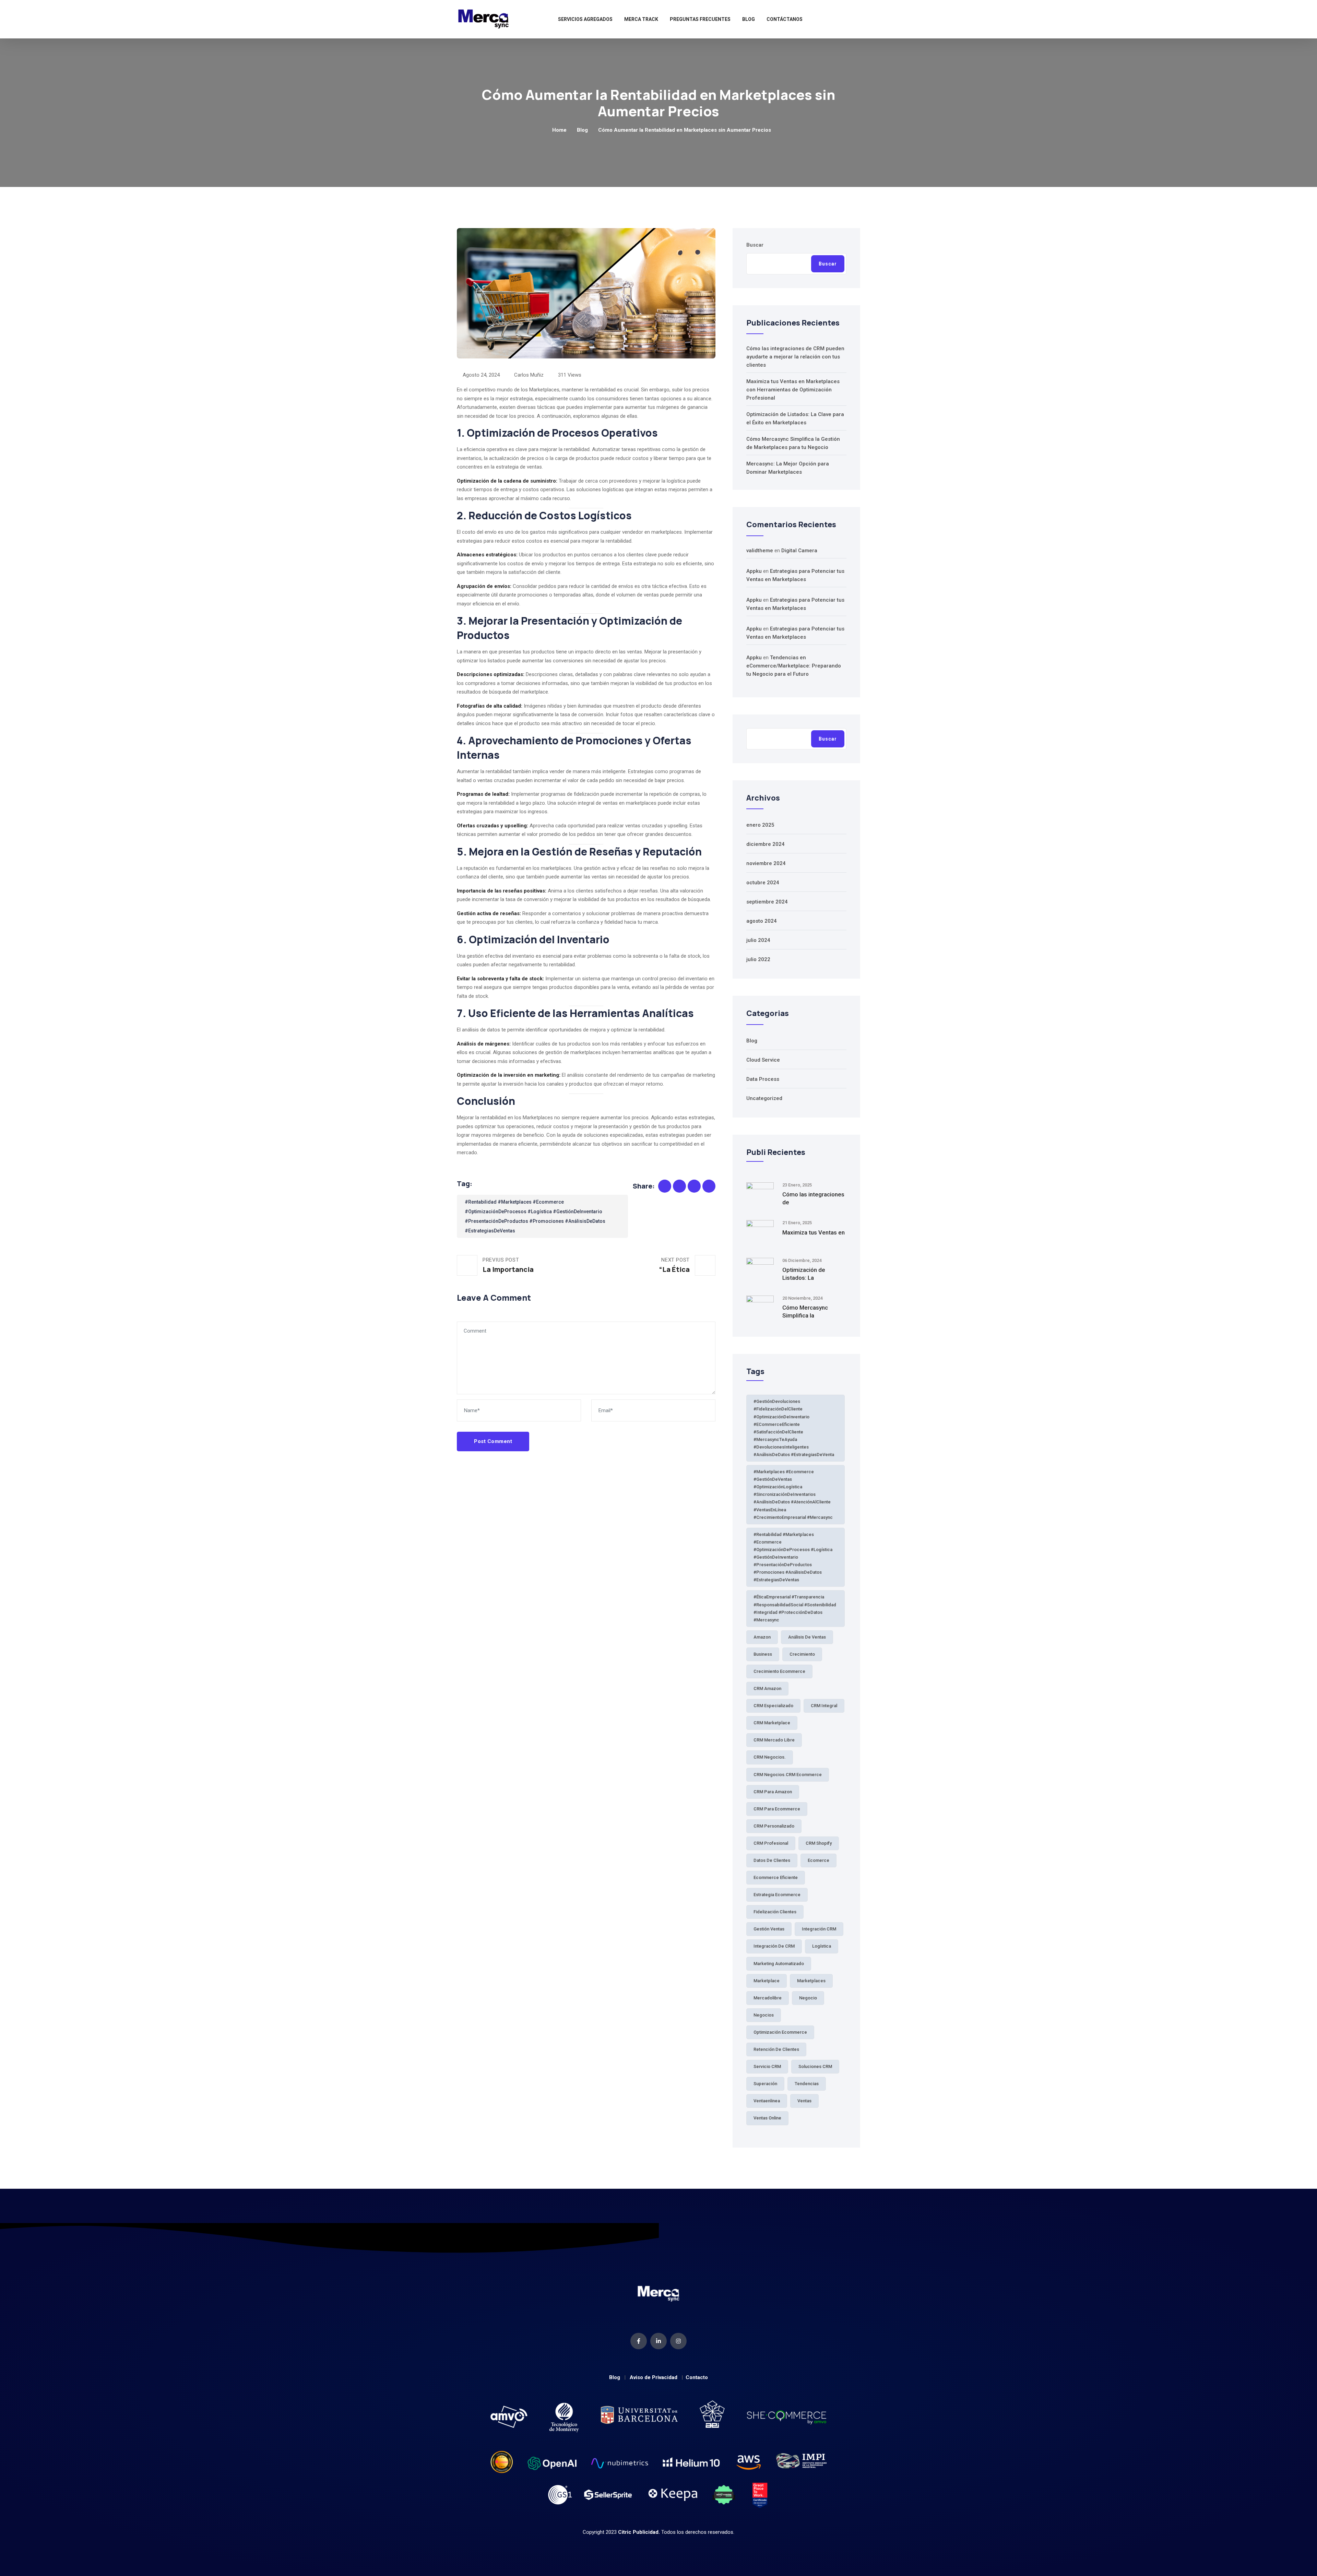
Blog (749, 19)
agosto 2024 (762, 921)
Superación (765, 2084)
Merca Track (641, 19)
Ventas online (767, 2118)
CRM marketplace (772, 1723)
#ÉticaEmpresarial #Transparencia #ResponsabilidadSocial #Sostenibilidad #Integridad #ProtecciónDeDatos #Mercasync (795, 1608)
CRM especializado (773, 1706)
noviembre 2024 (766, 863)
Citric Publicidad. (639, 2532)
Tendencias (807, 2084)
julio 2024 (758, 940)
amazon (762, 1637)
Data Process (763, 1079)
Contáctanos (785, 19)
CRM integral (824, 1706)
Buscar (755, 245)
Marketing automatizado (779, 1964)
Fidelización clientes (775, 1912)
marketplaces (811, 1981)
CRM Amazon (767, 1688)
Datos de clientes (772, 1860)
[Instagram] (678, 2341)
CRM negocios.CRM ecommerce (788, 1775)
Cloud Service (763, 1060)
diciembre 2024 (766, 844)
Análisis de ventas (807, 1637)
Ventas (804, 2101)
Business (763, 1654)
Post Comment (493, 1441)
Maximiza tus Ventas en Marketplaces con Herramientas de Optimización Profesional (793, 390)
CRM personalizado (774, 1826)
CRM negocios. (770, 1757)
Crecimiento (802, 1654)
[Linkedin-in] (658, 2341)
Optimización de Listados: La (804, 1274)
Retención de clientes (776, 2049)
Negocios (764, 2015)
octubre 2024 (763, 883)
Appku (754, 571)
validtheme (760, 551)
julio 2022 (758, 959)
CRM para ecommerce (777, 1809)
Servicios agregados (585, 19)
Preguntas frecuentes (700, 19)
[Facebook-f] (639, 2341)
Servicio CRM (767, 2066)
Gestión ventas (769, 1929)
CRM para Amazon (773, 1792)
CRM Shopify (819, 1843)
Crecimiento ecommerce (779, 1671)
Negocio (808, 1998)
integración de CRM (774, 1946)
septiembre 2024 (767, 902)
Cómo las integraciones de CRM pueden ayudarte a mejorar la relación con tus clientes (795, 357)
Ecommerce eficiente (776, 1877)
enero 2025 (760, 825)
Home (559, 130)
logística (822, 1946)
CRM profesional (771, 1843)
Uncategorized (764, 1098)
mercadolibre (768, 1998)
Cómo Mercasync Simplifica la (805, 1311)
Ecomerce (818, 1860)
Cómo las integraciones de (813, 1198)
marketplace (767, 1981)
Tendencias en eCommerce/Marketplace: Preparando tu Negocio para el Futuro (794, 666)
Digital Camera (799, 551)
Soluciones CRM (815, 2066)
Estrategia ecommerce (777, 1895)
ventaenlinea (767, 2101)
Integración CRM (819, 1929)
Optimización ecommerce (780, 2032)
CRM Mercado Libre (774, 1740)
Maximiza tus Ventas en (814, 1232)
